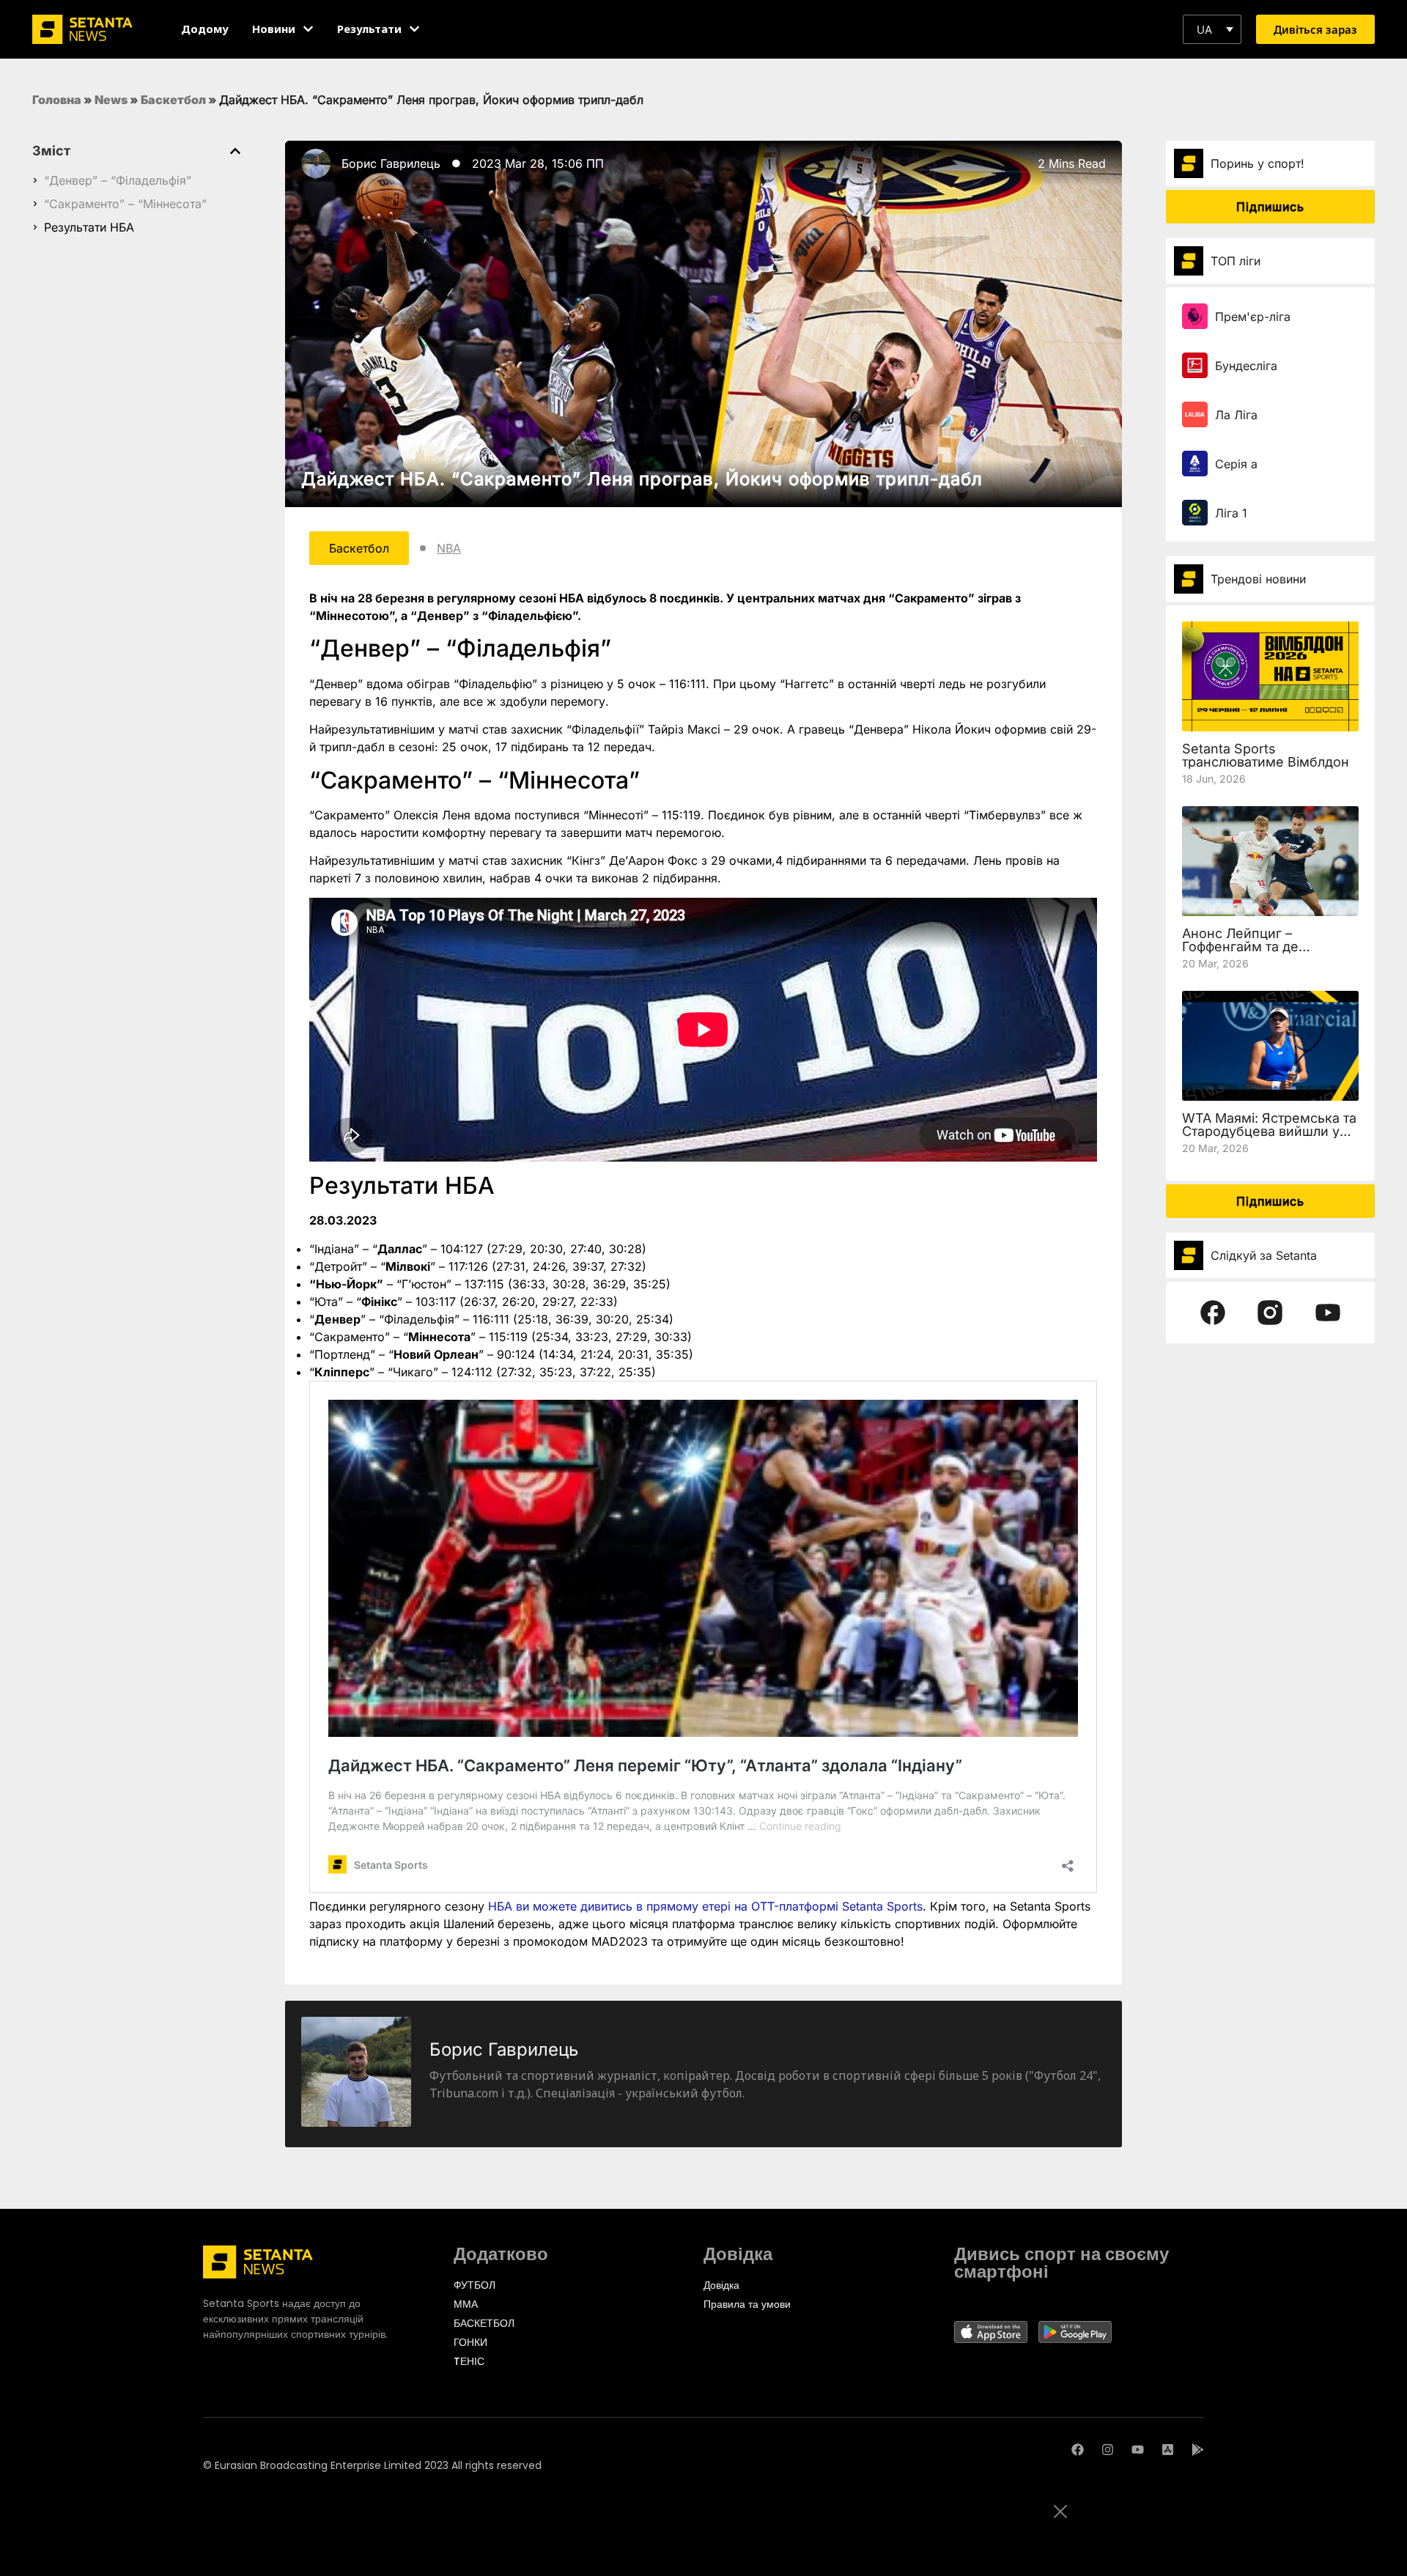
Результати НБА (89, 227)
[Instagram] (1108, 2450)
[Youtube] (1138, 2450)
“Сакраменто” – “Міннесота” (125, 204)
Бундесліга (1246, 366)
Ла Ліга (1236, 415)
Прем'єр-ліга (1253, 317)
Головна (57, 100)
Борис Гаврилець (391, 163)
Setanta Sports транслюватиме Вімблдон (1266, 755)
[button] (1212, 29)
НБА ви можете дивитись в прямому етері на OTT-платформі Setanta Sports (705, 1906)
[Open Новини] (308, 29)
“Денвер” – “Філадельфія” (118, 180)
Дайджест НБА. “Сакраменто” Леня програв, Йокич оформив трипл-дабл (642, 479)
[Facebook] (1078, 2450)
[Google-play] (1198, 2450)
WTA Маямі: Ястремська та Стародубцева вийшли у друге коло (1269, 1131)
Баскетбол (173, 100)
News (111, 100)
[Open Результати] (414, 29)
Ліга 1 (1231, 513)
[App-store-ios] (1168, 2450)
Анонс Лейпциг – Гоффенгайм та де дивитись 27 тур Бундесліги (1240, 953)
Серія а (1236, 464)
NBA (449, 548)
